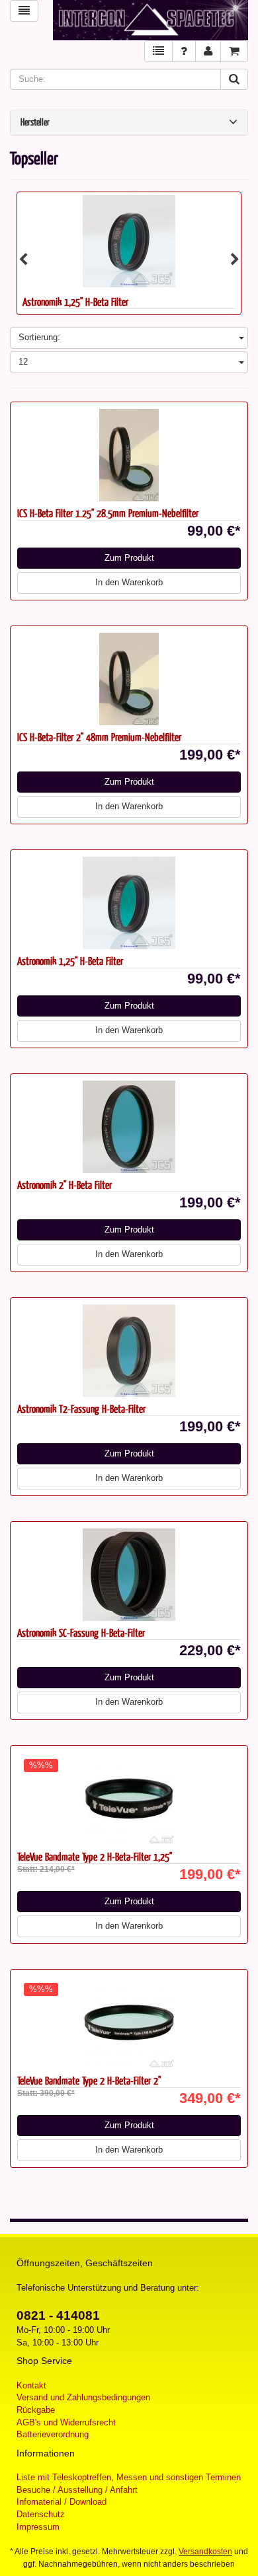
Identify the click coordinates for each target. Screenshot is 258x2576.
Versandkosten (205, 2552)
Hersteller (35, 123)
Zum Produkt (129, 558)
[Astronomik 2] (129, 1127)
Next (235, 260)
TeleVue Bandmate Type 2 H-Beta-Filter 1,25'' (95, 1856)
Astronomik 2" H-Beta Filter (64, 1185)
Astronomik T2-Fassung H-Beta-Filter (81, 1409)
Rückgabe (36, 2410)
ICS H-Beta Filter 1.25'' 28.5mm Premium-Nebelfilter (108, 513)
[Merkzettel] (158, 51)
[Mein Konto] (208, 51)
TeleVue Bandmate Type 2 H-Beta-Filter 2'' (89, 2080)
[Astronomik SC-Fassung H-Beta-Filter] (129, 1575)
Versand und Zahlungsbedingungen (83, 2397)
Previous (23, 260)
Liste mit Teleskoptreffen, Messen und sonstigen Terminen (129, 2477)
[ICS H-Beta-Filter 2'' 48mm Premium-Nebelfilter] (129, 679)
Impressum (38, 2527)
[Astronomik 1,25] (129, 903)
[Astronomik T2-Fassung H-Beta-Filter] (129, 1351)
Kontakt (31, 2385)
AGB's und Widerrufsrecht (66, 2422)
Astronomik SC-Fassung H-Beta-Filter (81, 1632)
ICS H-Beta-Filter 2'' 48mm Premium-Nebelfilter (99, 737)
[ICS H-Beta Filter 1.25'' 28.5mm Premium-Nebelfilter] (129, 455)
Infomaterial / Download (62, 2502)
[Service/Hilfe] (184, 51)
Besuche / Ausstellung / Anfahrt (77, 2490)
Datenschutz (41, 2514)
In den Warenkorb (129, 582)
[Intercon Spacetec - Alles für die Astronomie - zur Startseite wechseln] (150, 20)
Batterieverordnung (53, 2434)
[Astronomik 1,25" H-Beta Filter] (129, 241)
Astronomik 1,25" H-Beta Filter (75, 302)
